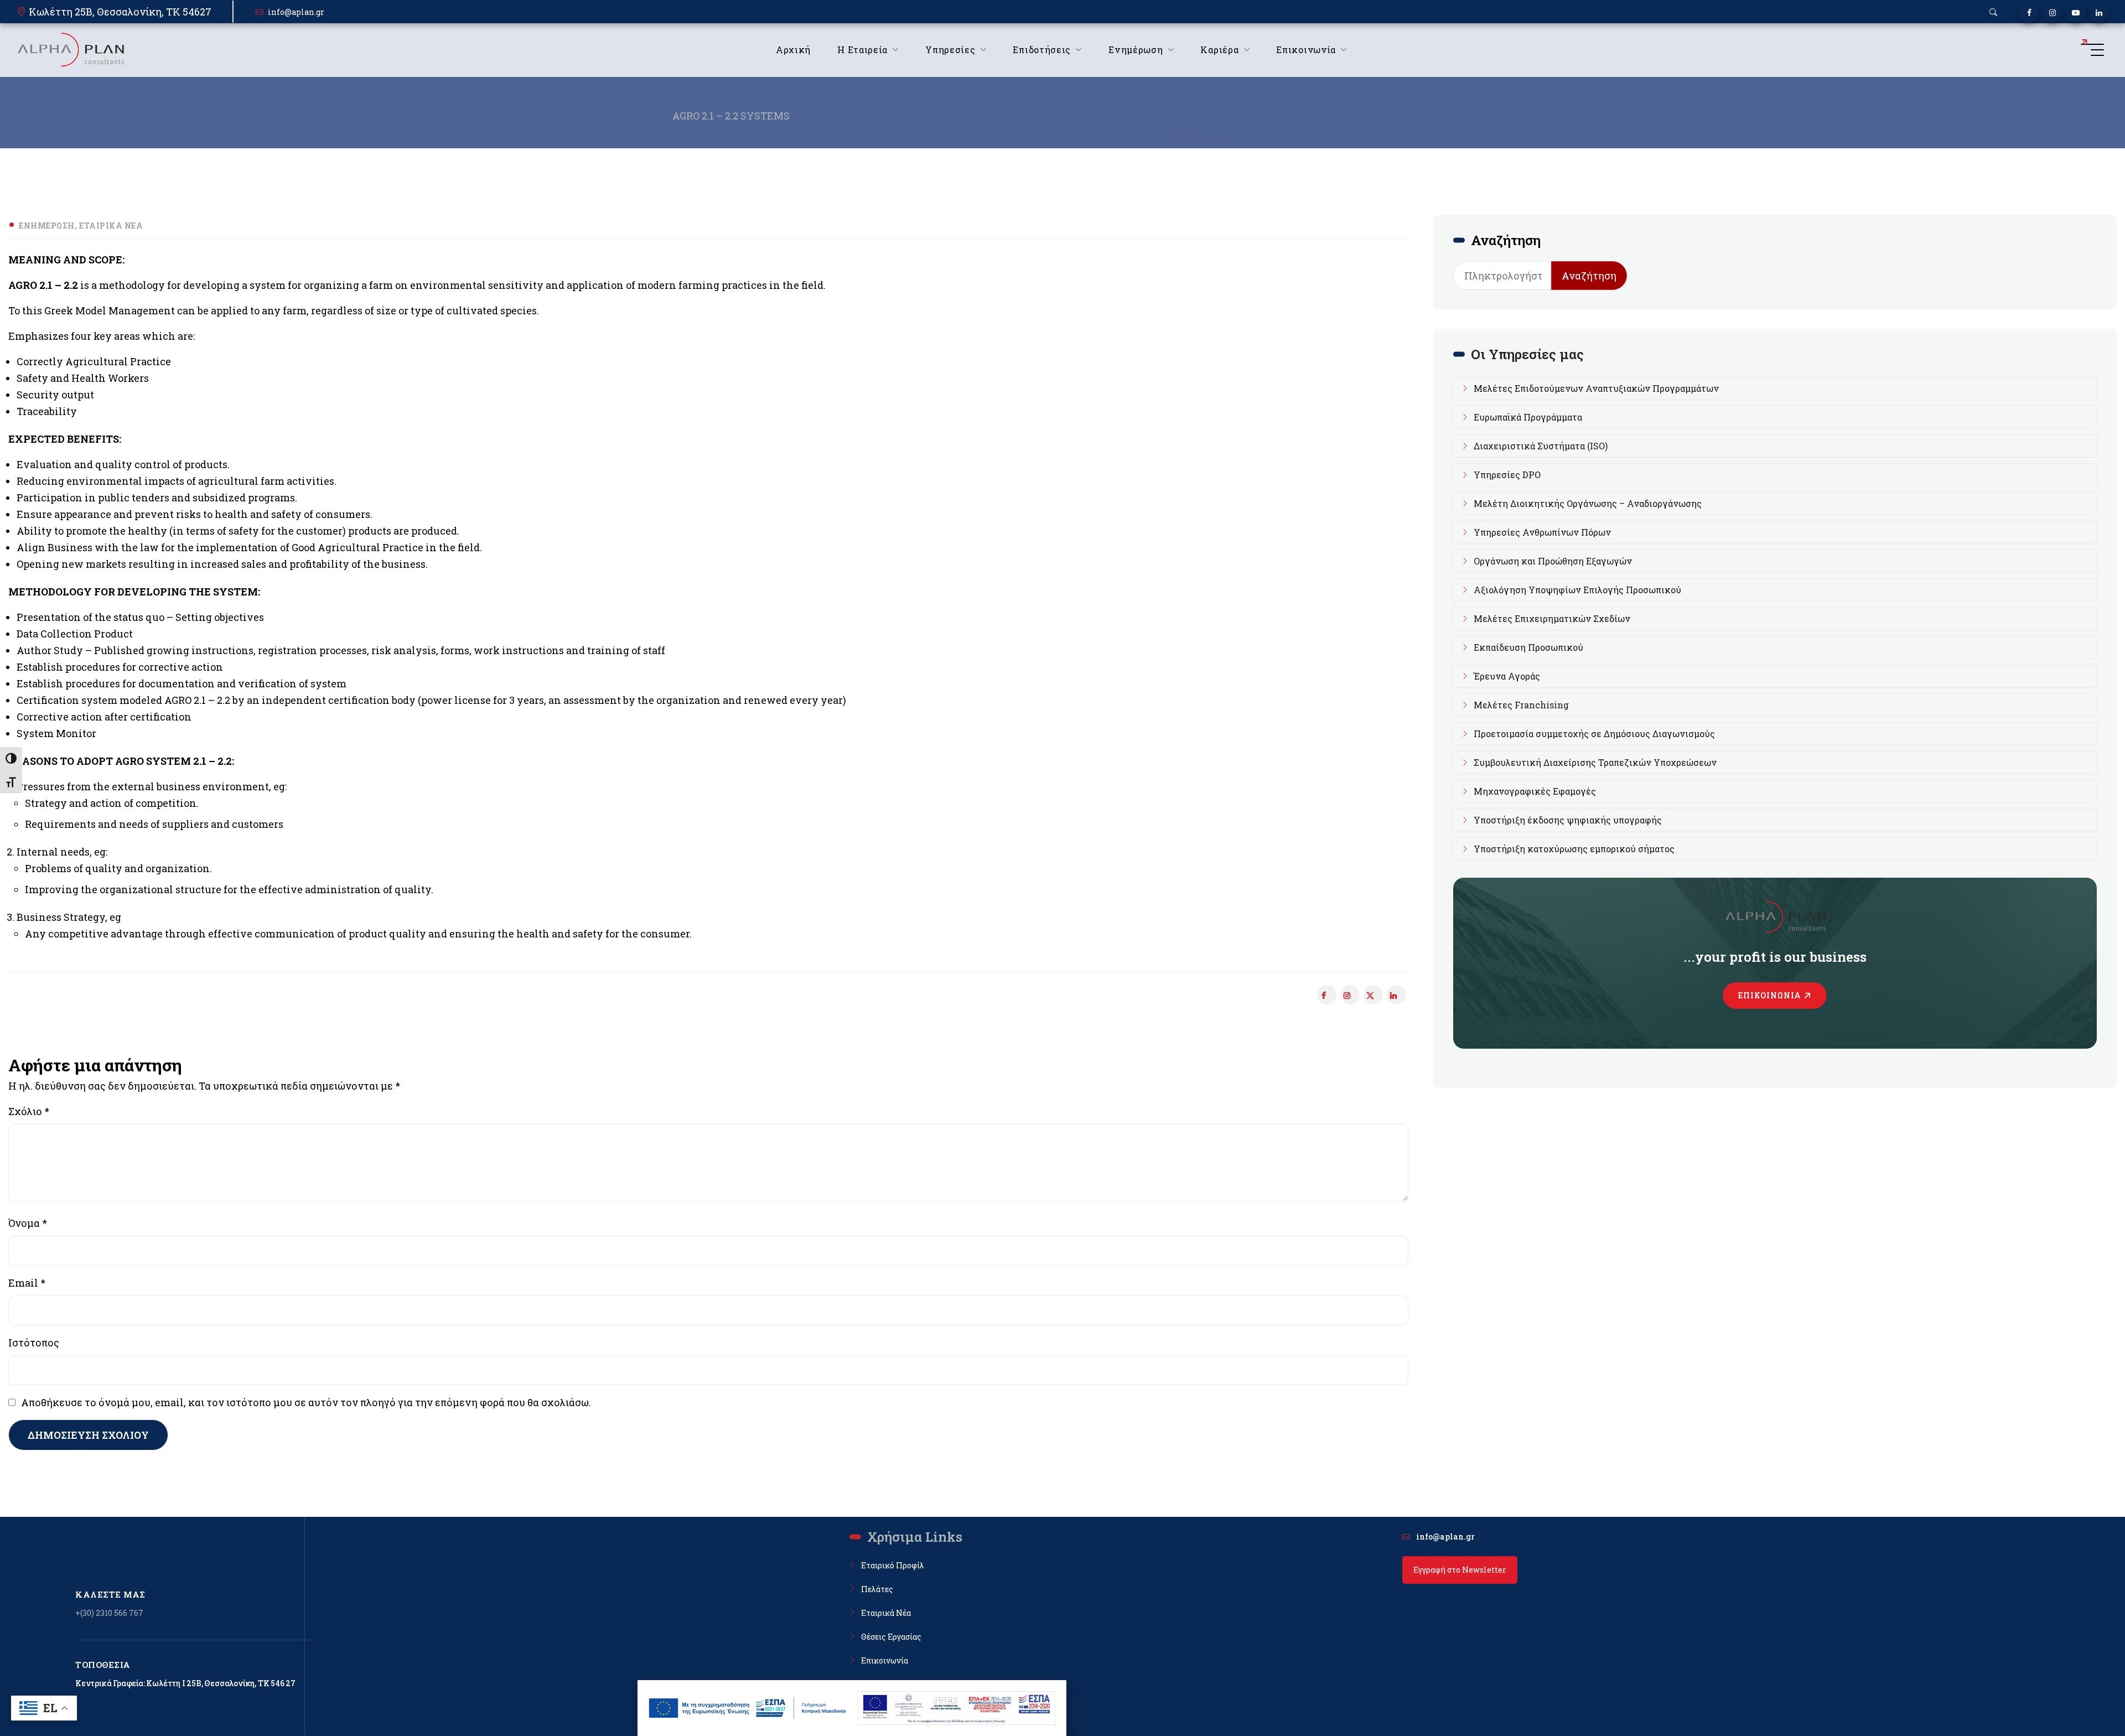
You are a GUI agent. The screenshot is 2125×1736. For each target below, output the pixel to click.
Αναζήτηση (1589, 276)
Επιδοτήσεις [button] (1042, 50)
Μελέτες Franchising (1521, 705)
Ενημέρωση (47, 226)
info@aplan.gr (296, 12)
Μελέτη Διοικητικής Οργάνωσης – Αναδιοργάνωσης (1588, 503)
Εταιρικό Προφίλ (893, 1565)
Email (27, 1283)
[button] (1993, 12)
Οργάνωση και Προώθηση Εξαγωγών (1553, 561)
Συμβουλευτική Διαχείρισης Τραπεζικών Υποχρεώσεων (1595, 762)
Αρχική (793, 50)
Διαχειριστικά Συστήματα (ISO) (1541, 446)
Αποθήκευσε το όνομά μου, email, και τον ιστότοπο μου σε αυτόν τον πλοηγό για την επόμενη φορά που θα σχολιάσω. (306, 1402)
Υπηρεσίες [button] (950, 50)
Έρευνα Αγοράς (1507, 676)
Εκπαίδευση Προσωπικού (1528, 647)
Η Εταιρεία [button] (862, 50)
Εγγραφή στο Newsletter (1460, 1570)
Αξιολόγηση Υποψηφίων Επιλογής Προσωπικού (1577, 590)
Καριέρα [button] (1219, 50)
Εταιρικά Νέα (111, 226)
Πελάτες (877, 1589)
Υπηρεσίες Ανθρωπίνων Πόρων (1542, 532)
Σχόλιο (29, 1111)
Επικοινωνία (1770, 995)
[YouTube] (2075, 13)
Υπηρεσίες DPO (1507, 475)
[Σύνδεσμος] (1373, 995)
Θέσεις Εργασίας (891, 1637)
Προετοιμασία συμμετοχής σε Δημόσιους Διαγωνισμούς (1594, 734)
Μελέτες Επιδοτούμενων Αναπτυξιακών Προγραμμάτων (1596, 388)
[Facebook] (2029, 13)
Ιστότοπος (34, 1343)
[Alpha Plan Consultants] (70, 50)
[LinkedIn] (2099, 13)
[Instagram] (2052, 13)
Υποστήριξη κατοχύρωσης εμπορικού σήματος (1574, 849)
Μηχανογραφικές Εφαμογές (1535, 791)
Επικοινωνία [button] (1306, 50)
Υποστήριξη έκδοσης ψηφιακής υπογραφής (1568, 820)
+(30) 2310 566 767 (109, 1613)
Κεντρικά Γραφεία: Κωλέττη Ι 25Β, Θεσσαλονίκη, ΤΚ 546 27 (185, 1683)
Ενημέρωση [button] (1136, 50)
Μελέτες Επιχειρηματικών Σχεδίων (1552, 618)
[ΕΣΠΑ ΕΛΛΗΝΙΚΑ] (748, 1708)
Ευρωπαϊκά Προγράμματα (1528, 417)
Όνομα (28, 1223)
